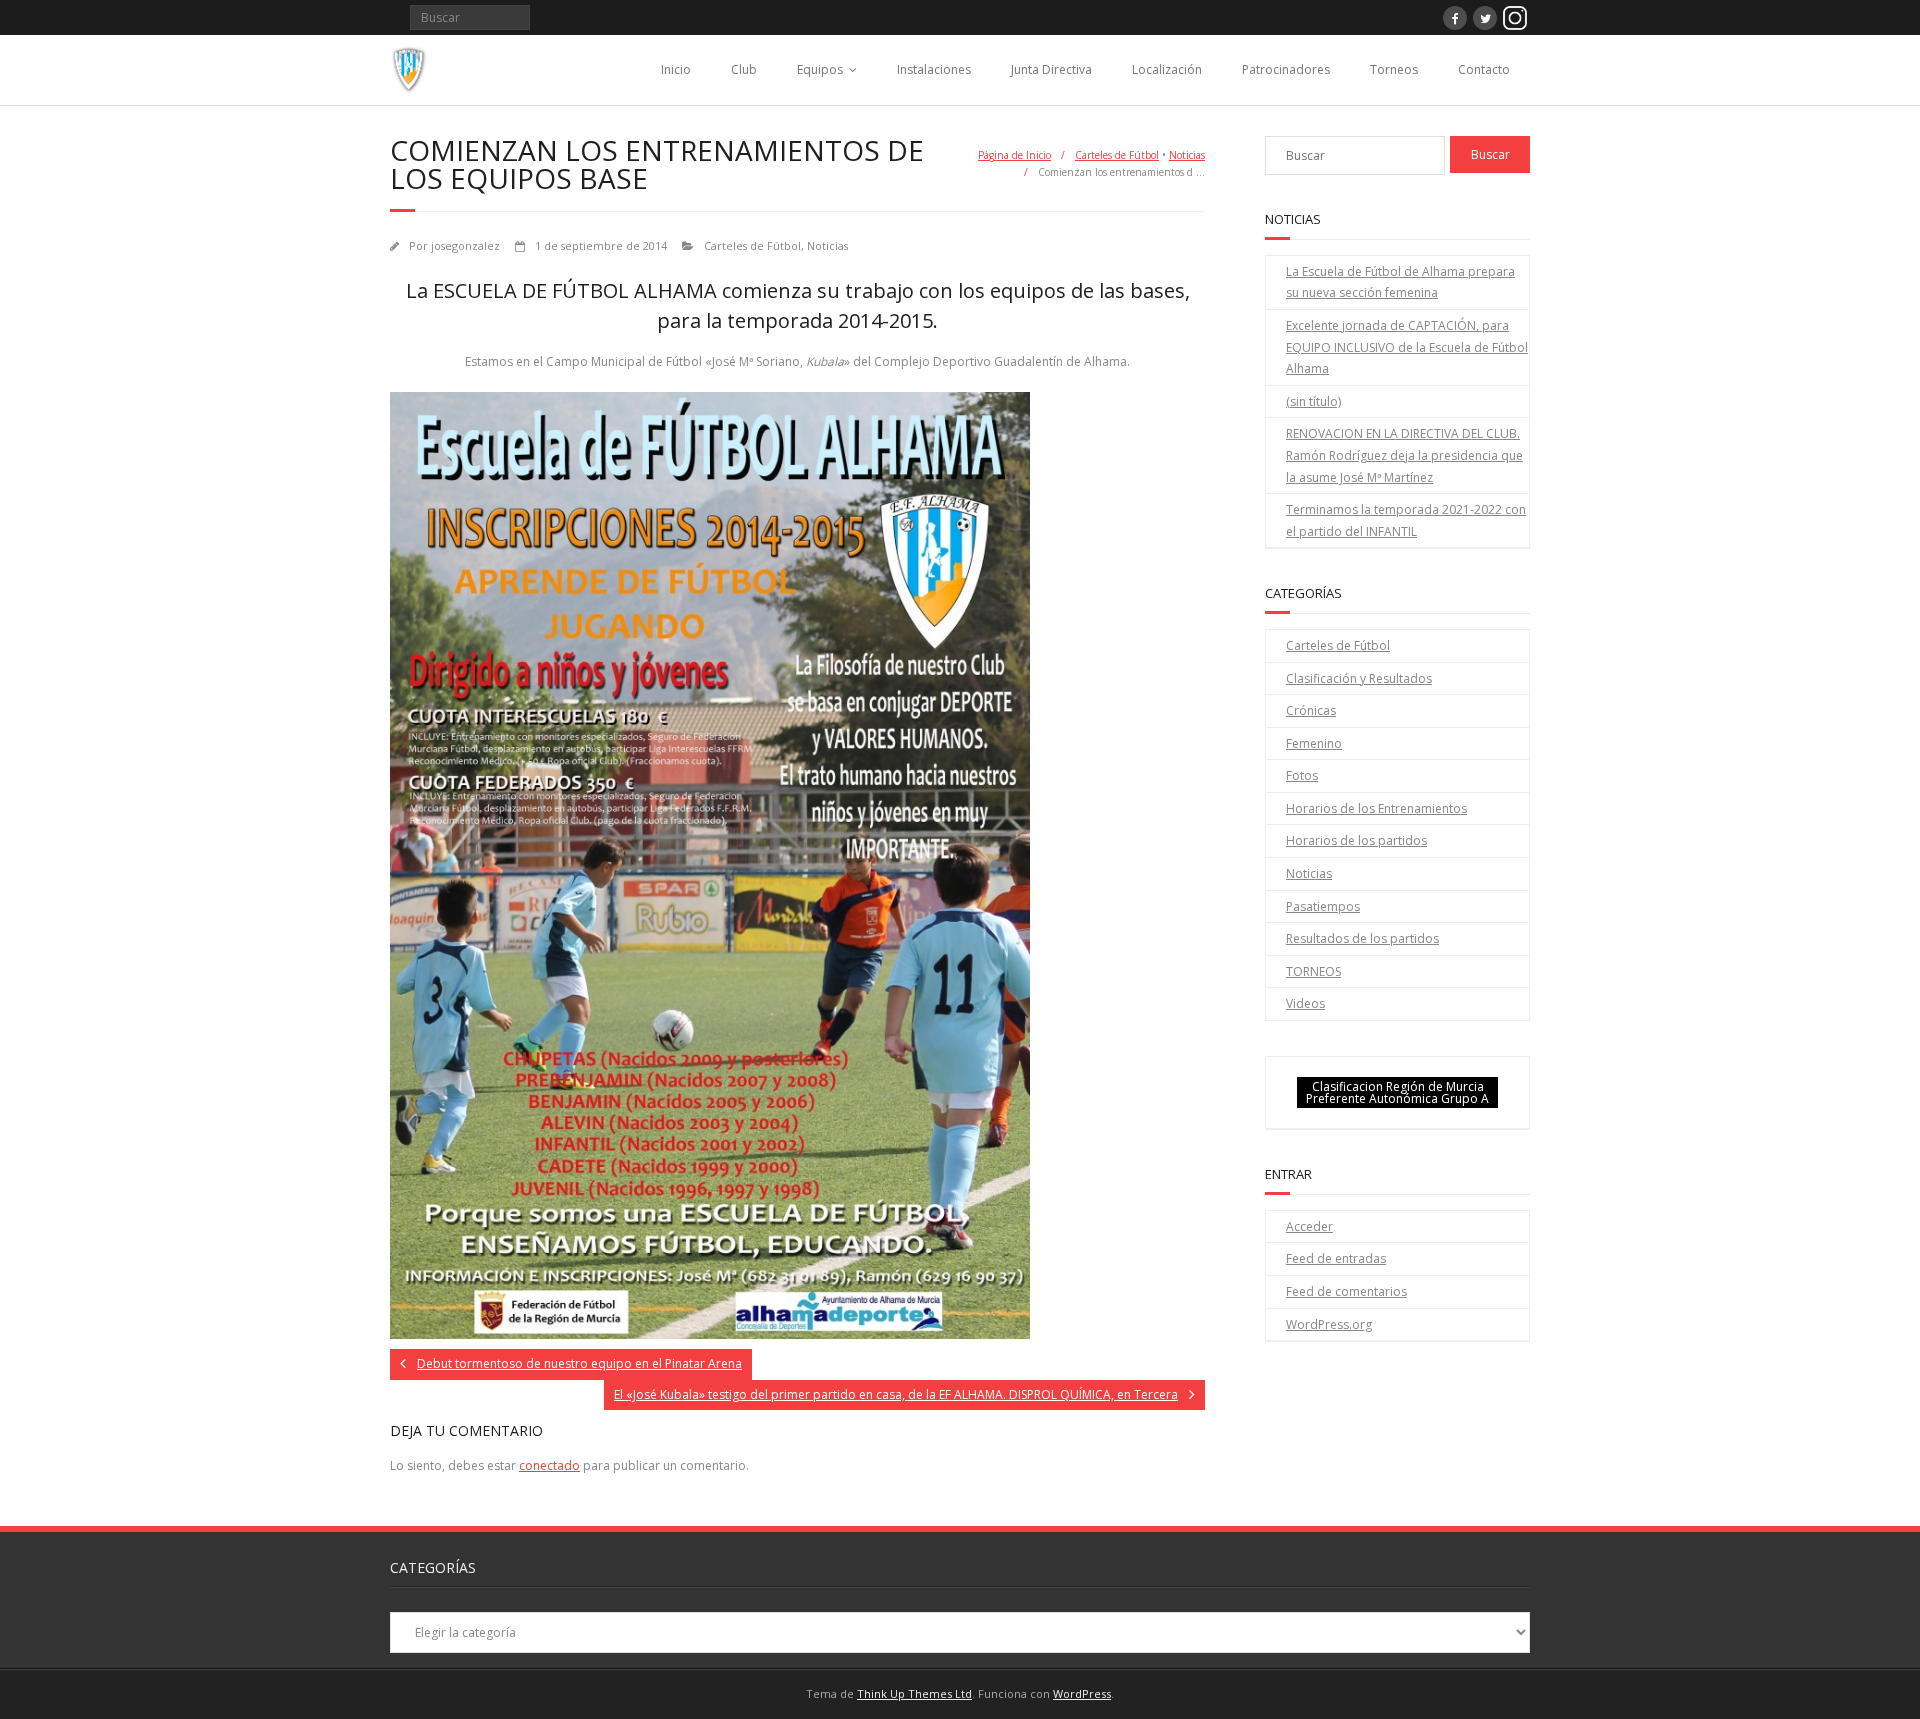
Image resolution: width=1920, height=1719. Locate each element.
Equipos (820, 69)
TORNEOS (1313, 971)
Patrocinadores (1286, 69)
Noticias (1187, 155)
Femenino (1314, 743)
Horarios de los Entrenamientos (1376, 808)
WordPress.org (1329, 1324)
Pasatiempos (1323, 906)
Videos (1305, 1003)
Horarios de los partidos (1356, 840)
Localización (1167, 69)
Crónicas (1311, 710)
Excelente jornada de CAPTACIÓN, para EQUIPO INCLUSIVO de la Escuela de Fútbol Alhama (1407, 347)
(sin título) (1313, 401)
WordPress (1082, 1693)
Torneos (1394, 69)
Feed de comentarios (1346, 1291)
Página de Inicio (1014, 155)
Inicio (676, 69)
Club (744, 69)
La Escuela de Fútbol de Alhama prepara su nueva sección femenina (1400, 282)
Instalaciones (934, 69)
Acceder (1309, 1226)
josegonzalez (465, 245)
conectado (549, 1465)
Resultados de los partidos (1362, 938)
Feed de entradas (1336, 1258)
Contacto (1484, 69)
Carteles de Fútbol (1117, 155)
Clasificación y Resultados (1359, 678)
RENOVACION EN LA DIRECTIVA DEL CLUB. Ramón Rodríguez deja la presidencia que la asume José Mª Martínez (1404, 455)
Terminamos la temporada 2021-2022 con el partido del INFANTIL (1406, 520)
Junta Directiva (1051, 69)
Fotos (1302, 775)
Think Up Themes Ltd (914, 1693)
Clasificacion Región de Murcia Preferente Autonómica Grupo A (1397, 1092)
